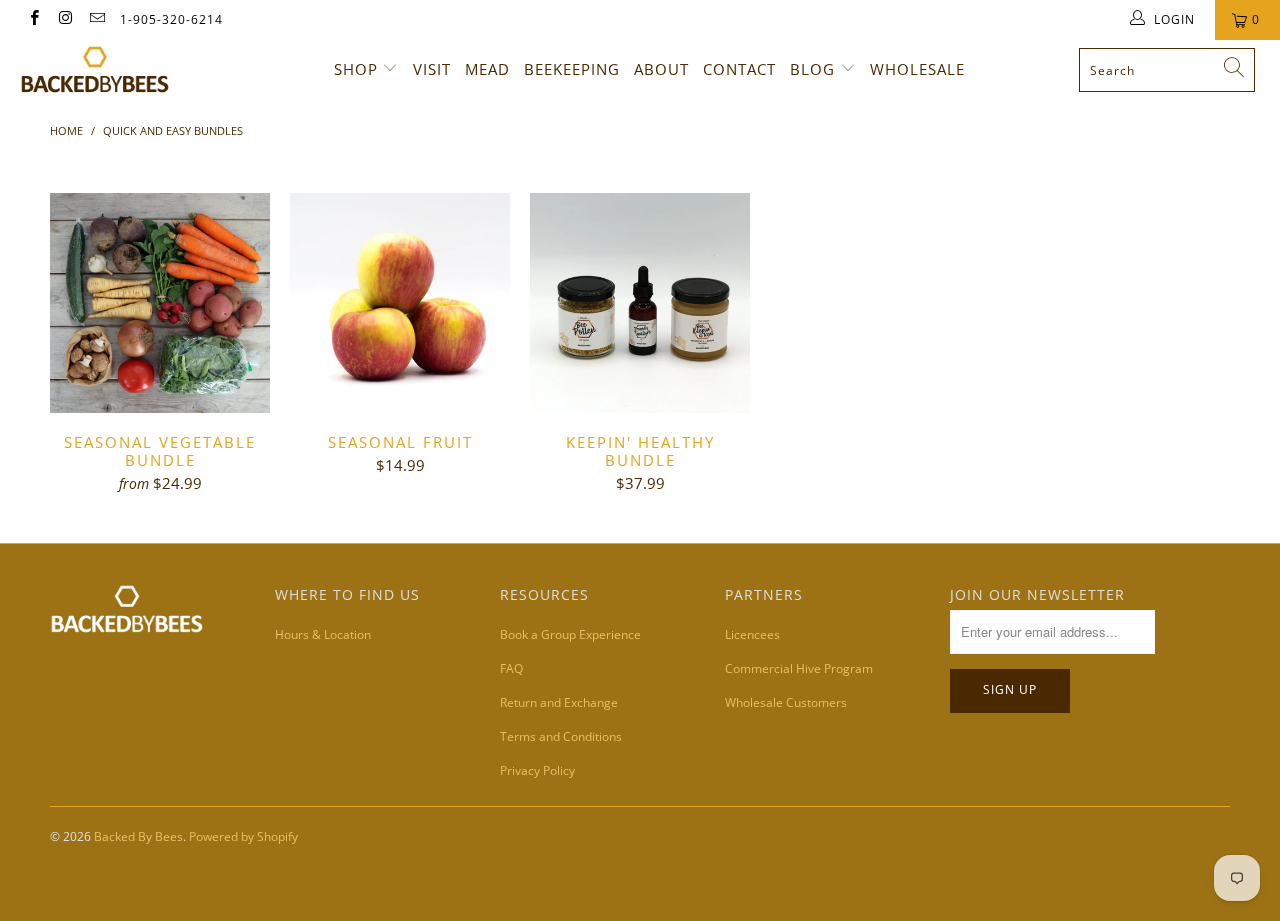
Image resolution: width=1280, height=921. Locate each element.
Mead (487, 69)
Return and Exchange (559, 702)
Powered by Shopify (243, 836)
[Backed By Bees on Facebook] (33, 19)
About (661, 69)
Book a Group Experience (570, 634)
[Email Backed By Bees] (96, 19)
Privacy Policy (537, 770)
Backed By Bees (138, 836)
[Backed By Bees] (112, 69)
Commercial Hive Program (799, 668)
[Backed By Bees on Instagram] (64, 19)
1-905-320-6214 (171, 19)
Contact (739, 69)
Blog (812, 69)
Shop (356, 69)
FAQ (511, 668)
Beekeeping (572, 69)
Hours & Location (323, 634)
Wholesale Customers (786, 702)
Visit (432, 69)
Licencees (752, 634)
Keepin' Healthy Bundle (640, 303)
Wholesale (917, 69)
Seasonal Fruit (400, 303)
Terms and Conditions (561, 736)
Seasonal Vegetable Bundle (160, 303)
